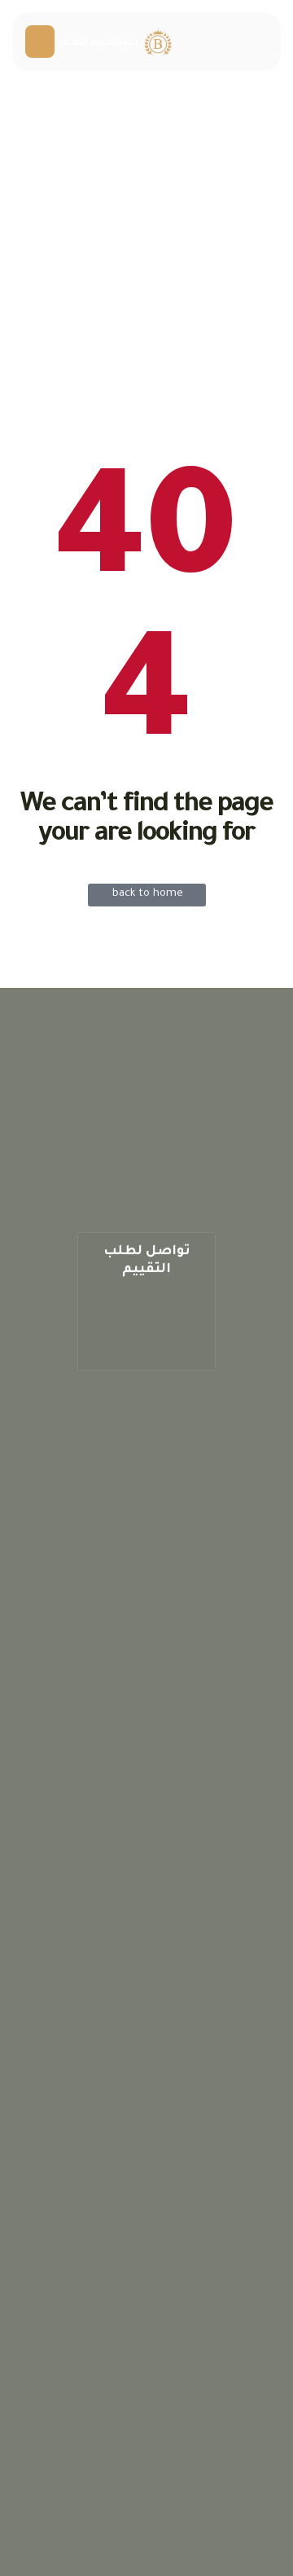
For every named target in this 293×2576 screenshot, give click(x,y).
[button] (146, 1301)
